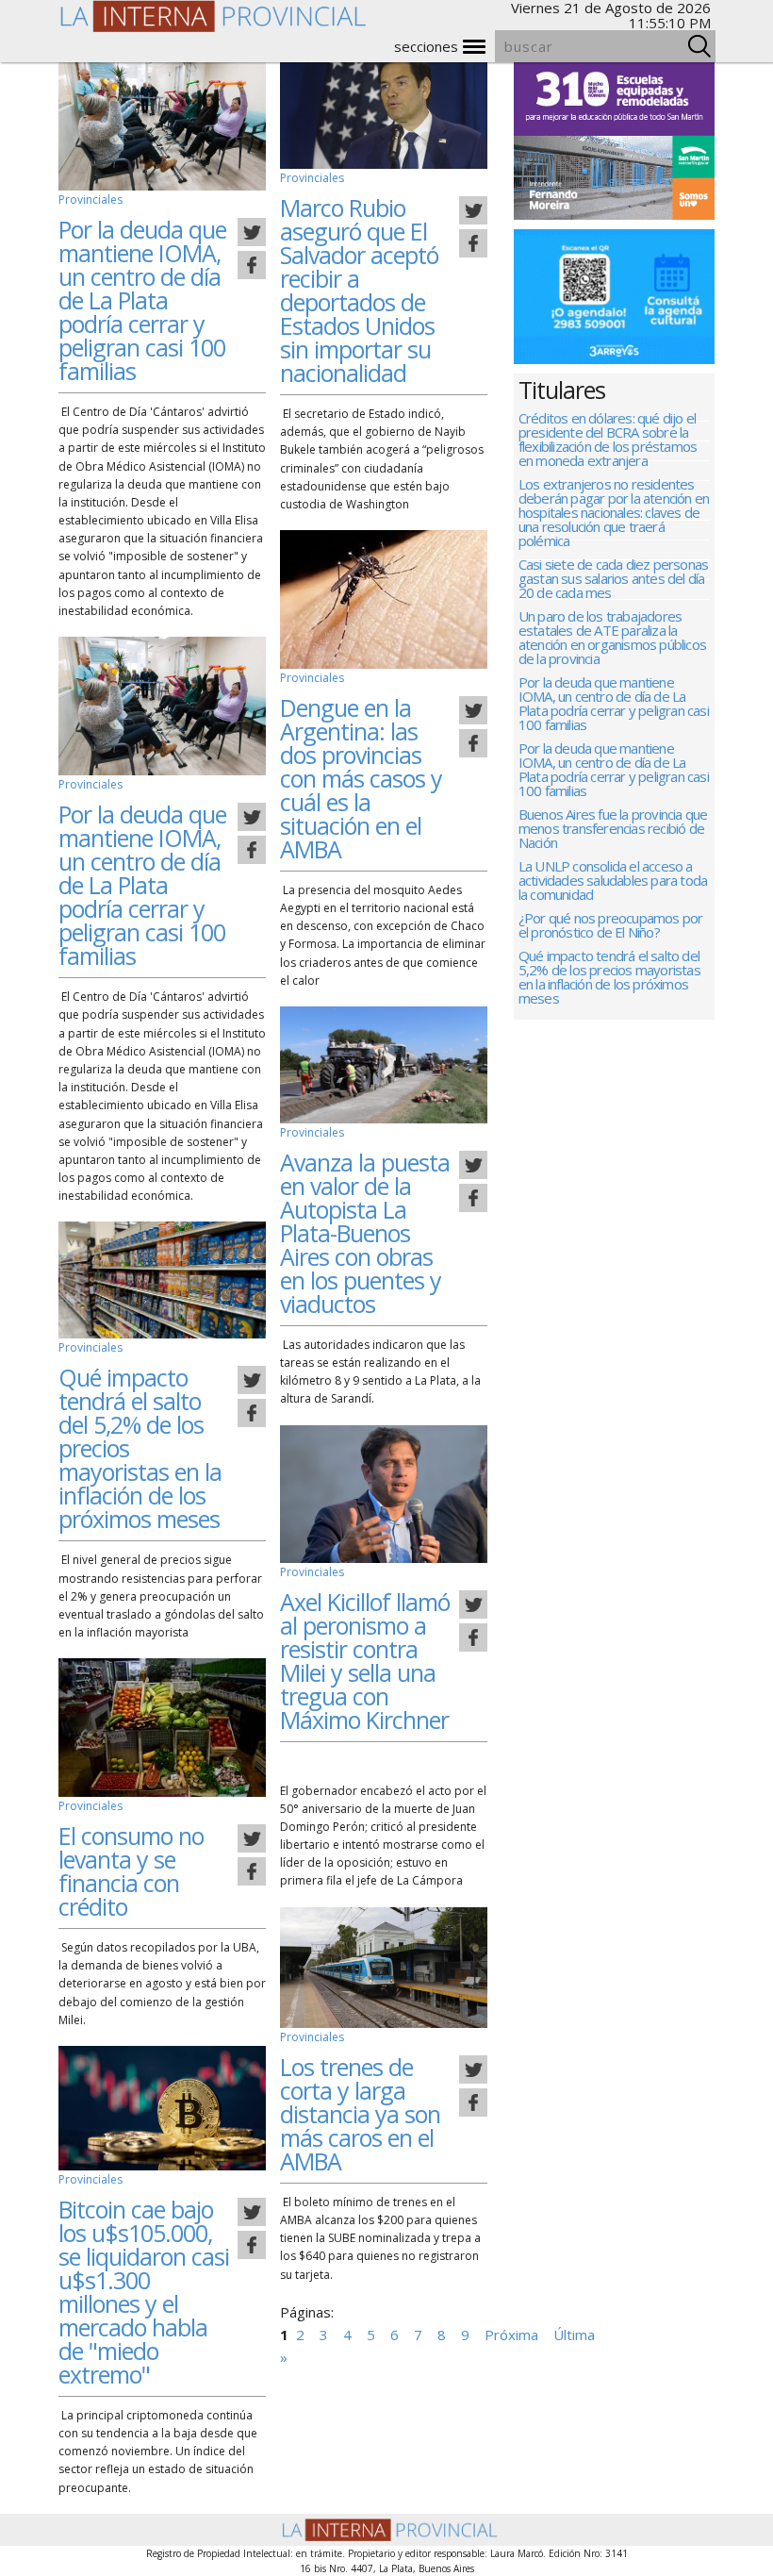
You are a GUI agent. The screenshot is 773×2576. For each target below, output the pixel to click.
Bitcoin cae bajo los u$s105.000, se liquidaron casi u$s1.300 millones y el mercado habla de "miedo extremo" (144, 2292)
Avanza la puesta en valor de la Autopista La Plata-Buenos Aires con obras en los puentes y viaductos (365, 1233)
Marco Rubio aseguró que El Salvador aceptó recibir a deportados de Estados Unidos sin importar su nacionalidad (359, 290)
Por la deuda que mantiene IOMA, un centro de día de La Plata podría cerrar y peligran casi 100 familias (142, 300)
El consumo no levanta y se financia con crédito (131, 1871)
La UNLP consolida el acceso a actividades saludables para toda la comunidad (613, 881)
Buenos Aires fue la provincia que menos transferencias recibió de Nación (613, 830)
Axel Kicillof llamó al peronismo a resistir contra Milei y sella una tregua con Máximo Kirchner (365, 1661)
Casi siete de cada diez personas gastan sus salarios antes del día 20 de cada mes (613, 580)
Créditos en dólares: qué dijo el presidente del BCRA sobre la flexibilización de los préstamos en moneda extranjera (608, 440)
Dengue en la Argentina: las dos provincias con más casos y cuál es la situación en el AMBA (361, 778)
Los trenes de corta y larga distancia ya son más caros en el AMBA (360, 2114)
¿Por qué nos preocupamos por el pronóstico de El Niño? (611, 926)
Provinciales (90, 199)
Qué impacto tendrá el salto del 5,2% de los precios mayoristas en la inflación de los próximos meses (609, 978)
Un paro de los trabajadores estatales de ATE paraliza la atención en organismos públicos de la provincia (612, 639)
